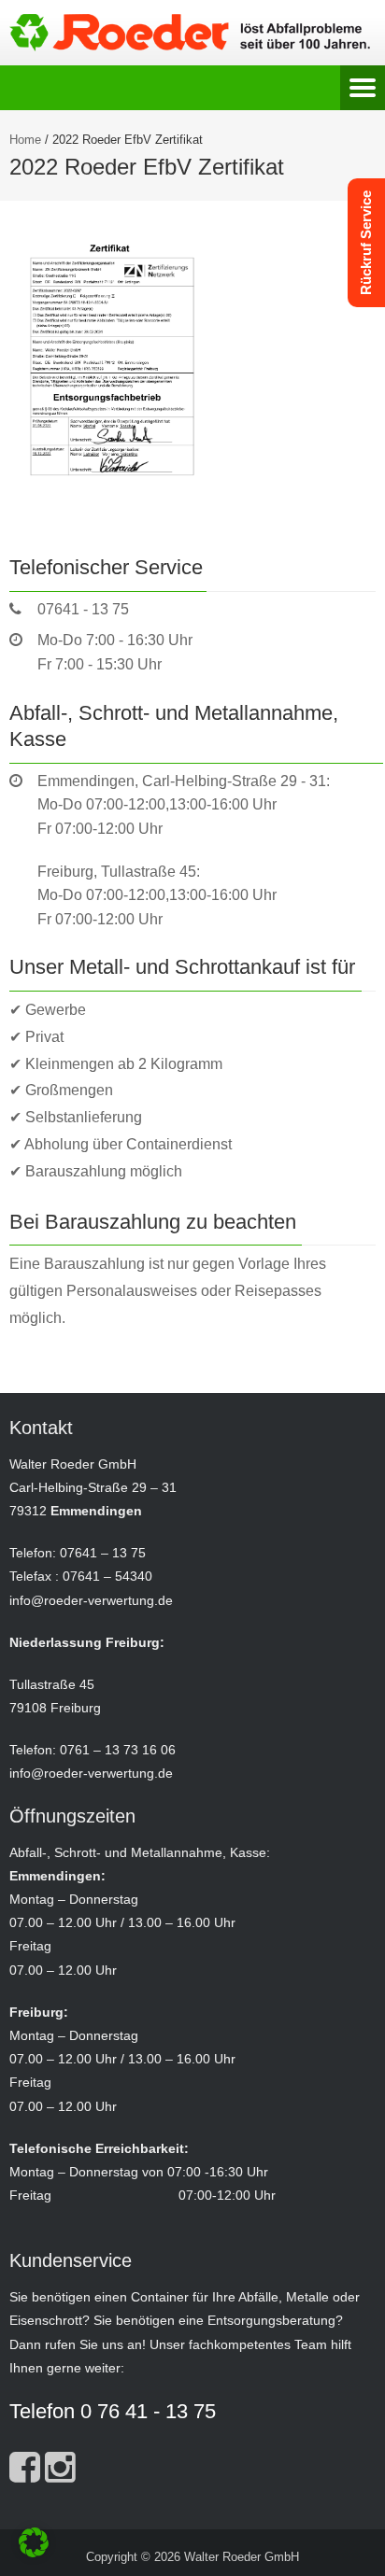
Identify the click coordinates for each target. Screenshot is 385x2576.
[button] (34, 2542)
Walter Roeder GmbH (242, 2557)
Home (25, 140)
